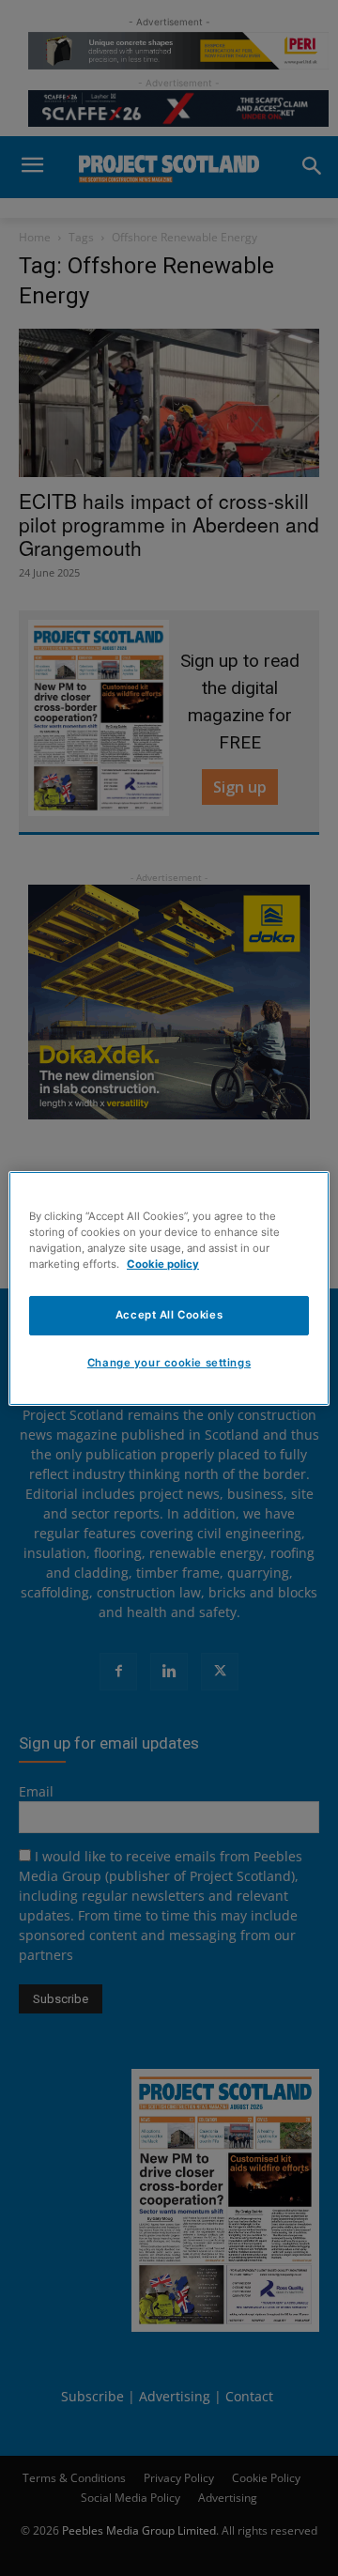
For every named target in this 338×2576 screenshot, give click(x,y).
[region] (169, 1288)
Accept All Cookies (169, 1315)
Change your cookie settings (169, 1363)
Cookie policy (163, 1264)
